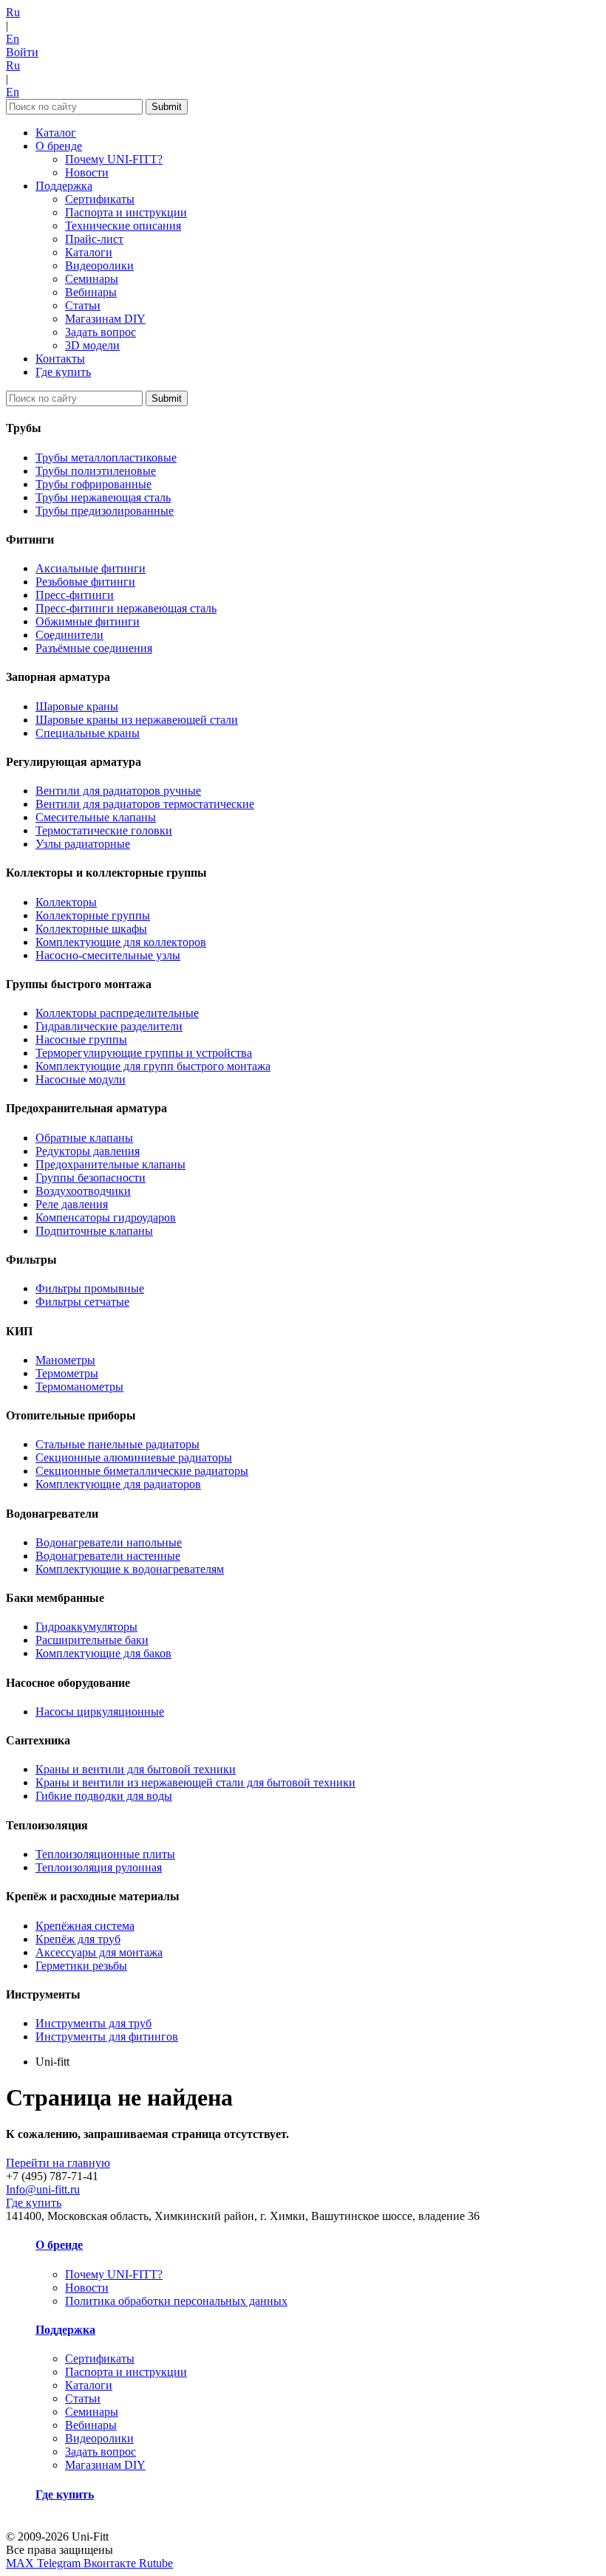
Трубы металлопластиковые (106, 458)
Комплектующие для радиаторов (118, 1484)
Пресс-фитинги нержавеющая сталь (126, 608)
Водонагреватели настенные (108, 1556)
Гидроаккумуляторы (86, 1627)
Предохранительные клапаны (110, 1164)
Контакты (60, 359)
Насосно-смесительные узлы (108, 955)
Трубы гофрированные (93, 484)
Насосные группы (81, 1039)
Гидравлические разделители (109, 1026)
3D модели (92, 345)
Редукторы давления (88, 1151)
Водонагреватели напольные (109, 1542)
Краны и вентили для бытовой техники (136, 1769)
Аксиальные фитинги (91, 568)
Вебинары (91, 292)
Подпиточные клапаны (94, 1231)
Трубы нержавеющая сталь (103, 497)
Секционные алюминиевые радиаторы (134, 1457)
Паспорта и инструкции (126, 212)
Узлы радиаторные (83, 844)
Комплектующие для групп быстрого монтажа (153, 1066)
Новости (87, 172)
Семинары (92, 279)
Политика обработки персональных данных (176, 2301)
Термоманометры (79, 1387)
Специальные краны (88, 733)
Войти (22, 52)
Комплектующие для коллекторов (121, 942)
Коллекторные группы (93, 915)
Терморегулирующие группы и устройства (144, 1053)
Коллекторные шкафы (91, 929)
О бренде (59, 146)
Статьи (83, 305)
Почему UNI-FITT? (114, 159)
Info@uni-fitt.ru (43, 2189)
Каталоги (89, 252)
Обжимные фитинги (88, 621)
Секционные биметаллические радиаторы (142, 1471)
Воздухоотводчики (83, 1191)
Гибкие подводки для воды (104, 1796)
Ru (13, 12)
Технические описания (123, 226)
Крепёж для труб (78, 1939)
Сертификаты (100, 199)
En (13, 39)
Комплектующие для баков (103, 1653)
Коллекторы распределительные (117, 1013)
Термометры (67, 1373)
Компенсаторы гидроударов (106, 1217)
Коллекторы (66, 902)
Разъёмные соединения (94, 648)
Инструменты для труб (93, 2023)
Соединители (69, 635)
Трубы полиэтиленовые (96, 471)
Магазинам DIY (105, 319)
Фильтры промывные (90, 1288)
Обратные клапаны (84, 1138)
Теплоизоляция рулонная (99, 1867)
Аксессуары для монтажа (99, 1952)
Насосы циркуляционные (100, 1712)
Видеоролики (99, 266)
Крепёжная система (85, 1926)
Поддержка (64, 186)
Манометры (65, 1360)
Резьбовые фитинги (85, 582)
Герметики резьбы (81, 1966)
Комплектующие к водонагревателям (130, 1569)
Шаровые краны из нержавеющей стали (137, 720)
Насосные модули (81, 1079)
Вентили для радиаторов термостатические (145, 804)
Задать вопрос (101, 332)
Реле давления (72, 1204)
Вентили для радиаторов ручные (118, 791)
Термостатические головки (104, 830)
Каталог (56, 133)
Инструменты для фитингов (107, 2037)
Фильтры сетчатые (82, 1302)
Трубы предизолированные (105, 511)
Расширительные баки (92, 1640)
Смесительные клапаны (96, 817)
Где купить (63, 372)
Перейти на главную (58, 2163)
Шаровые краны (77, 706)
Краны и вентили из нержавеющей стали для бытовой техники (195, 1782)
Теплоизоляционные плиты (105, 1854)
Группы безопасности (91, 1178)
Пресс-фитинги (75, 595)
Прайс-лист (94, 239)
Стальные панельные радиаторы (118, 1444)
